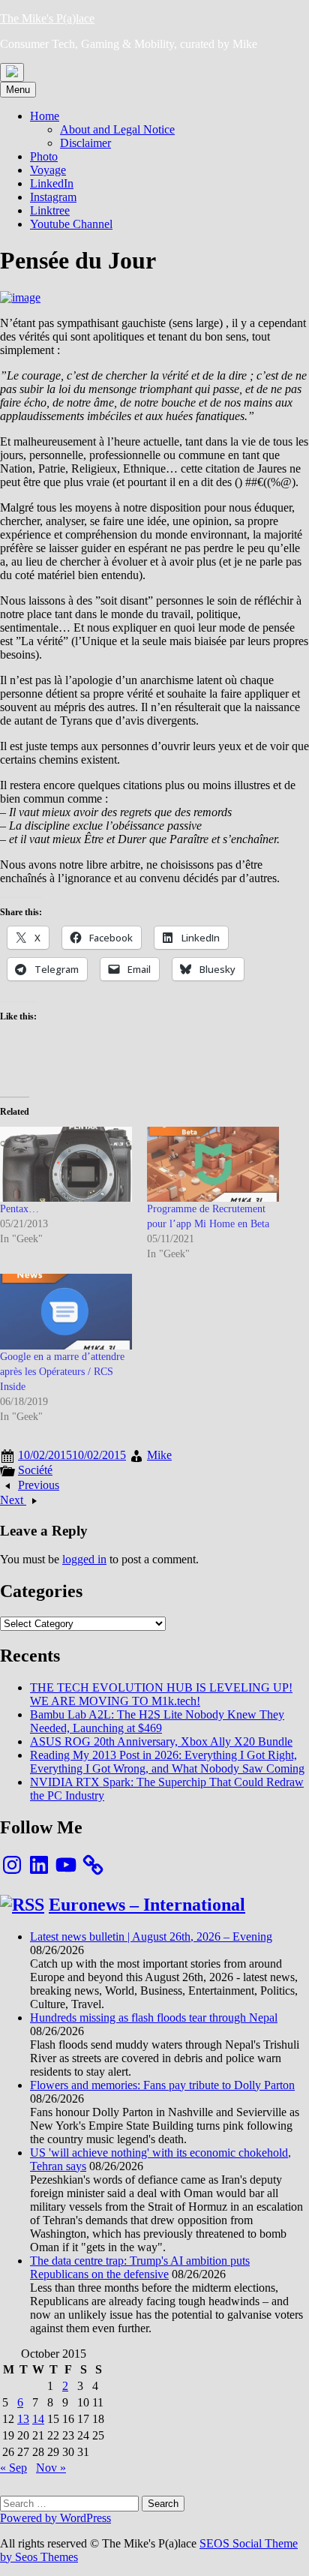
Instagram (53, 197)
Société (35, 1470)
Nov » (51, 2468)
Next (13, 1500)
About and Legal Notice (117, 129)
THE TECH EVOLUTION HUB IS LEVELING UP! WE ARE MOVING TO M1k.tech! (161, 1694)
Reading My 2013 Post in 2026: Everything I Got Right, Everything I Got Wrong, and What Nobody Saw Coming (167, 1762)
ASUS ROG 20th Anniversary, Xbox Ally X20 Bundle (161, 1741)
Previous (39, 1485)
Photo (44, 156)
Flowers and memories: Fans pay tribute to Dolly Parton (162, 2085)
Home (45, 116)
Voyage (48, 170)
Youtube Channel (71, 224)
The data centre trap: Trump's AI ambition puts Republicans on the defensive (140, 2267)
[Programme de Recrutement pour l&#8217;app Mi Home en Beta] (213, 1165)
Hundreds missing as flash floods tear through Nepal (154, 2018)
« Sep (13, 2468)
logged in (84, 1559)
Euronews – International (147, 1905)
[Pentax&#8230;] (66, 1165)
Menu (18, 90)
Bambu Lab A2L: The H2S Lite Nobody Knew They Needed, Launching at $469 (157, 1721)
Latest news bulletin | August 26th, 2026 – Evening (151, 1937)
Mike (159, 1455)
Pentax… (19, 1209)
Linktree (50, 210)
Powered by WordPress (55, 2518)
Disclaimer (85, 143)
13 (23, 2419)
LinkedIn (52, 183)
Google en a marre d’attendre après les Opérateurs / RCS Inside (62, 1372)
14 (38, 2419)
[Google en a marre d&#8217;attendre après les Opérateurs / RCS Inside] (66, 1312)
